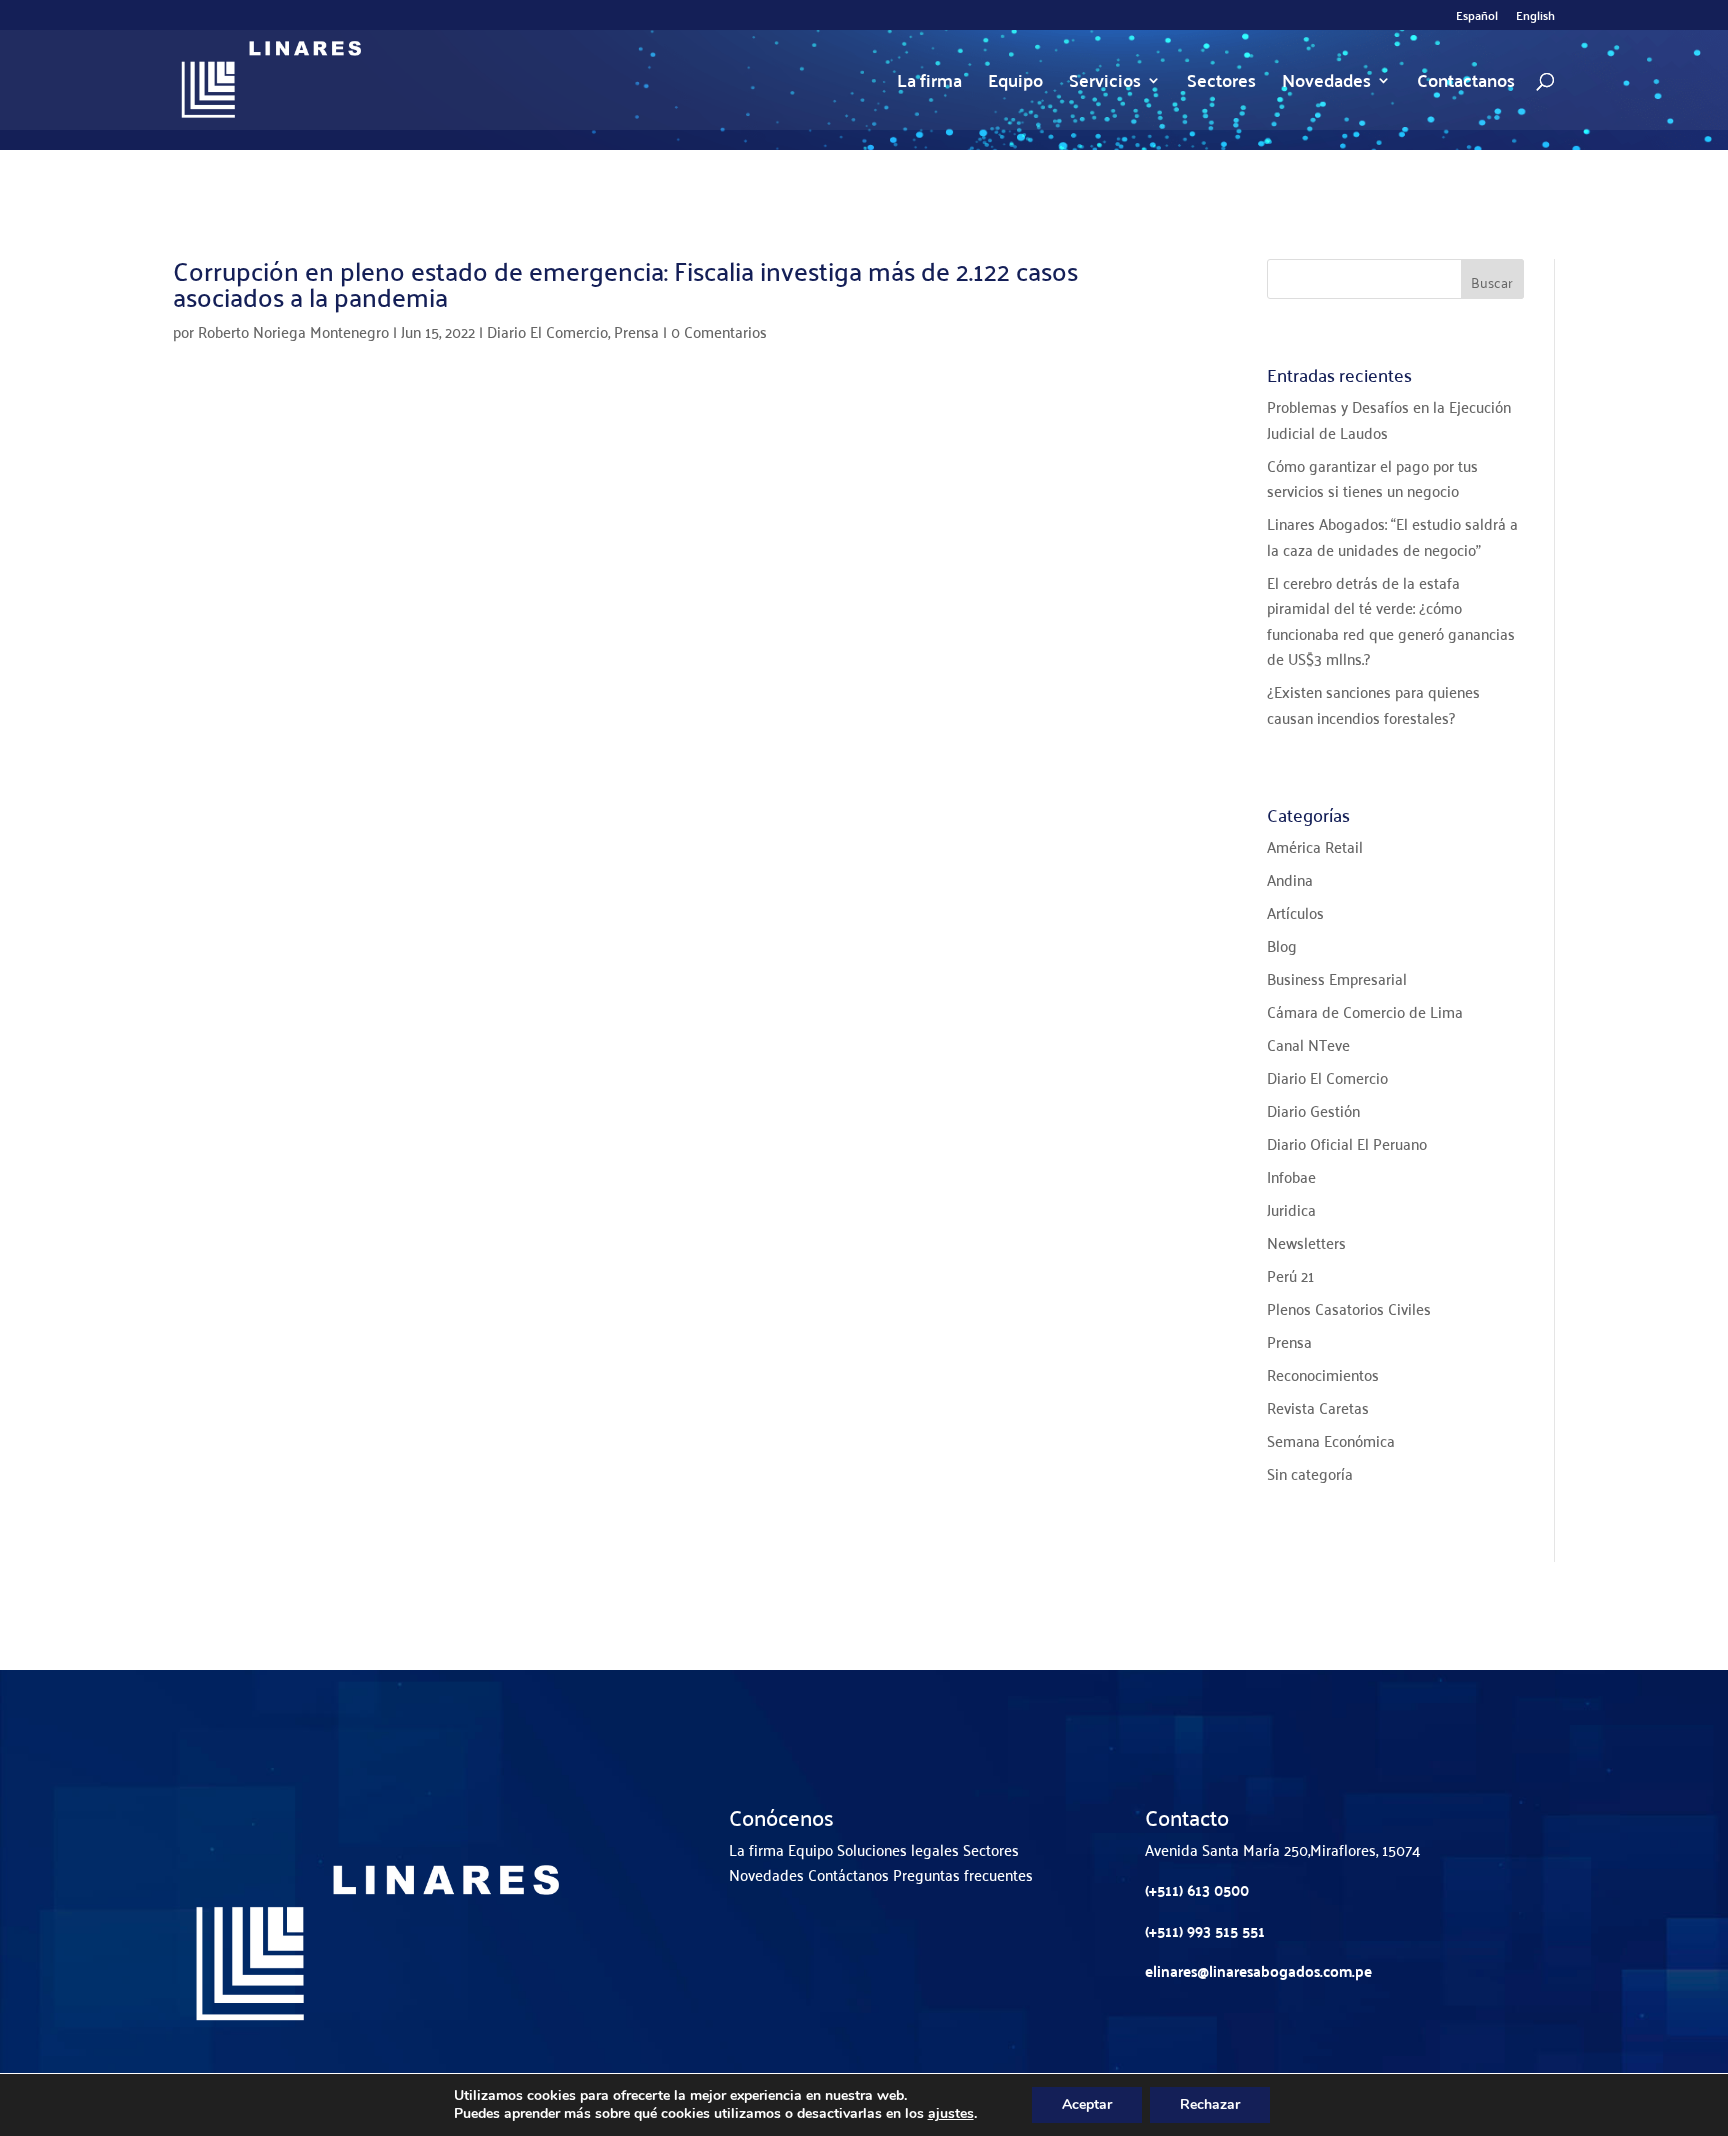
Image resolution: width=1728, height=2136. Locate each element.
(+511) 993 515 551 (1205, 1930)
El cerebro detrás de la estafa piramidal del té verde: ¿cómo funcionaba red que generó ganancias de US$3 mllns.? (1391, 620)
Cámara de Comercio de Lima (1365, 1011)
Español (1477, 17)
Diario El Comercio (547, 331)
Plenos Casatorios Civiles (1349, 1308)
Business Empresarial (1337, 978)
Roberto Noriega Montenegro (293, 331)
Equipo (1015, 84)
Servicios (1105, 84)
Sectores (1221, 84)
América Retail (1315, 846)
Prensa (636, 331)
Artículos (1295, 912)
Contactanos (1466, 84)
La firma (929, 84)
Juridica (1291, 1209)
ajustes (951, 2114)
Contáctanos (848, 1874)
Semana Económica (1331, 1440)
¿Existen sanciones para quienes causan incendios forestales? (1373, 704)
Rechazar (1210, 2104)
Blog (1282, 945)
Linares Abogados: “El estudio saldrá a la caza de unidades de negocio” (1392, 536)
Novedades (1326, 84)
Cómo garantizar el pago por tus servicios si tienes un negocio (1372, 478)
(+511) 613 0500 (1197, 1889)
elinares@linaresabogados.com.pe (1258, 1970)
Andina (1290, 879)
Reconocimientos (1323, 1374)
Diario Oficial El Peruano (1347, 1143)
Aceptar (1087, 2104)
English (1535, 17)
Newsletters (1306, 1242)
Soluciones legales (898, 1849)
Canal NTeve (1308, 1044)
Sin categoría (1310, 1473)
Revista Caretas (1318, 1407)
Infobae (1291, 1176)
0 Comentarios (719, 331)
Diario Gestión (1313, 1110)
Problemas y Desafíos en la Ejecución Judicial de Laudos (1389, 419)
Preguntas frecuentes (963, 1874)
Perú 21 (1290, 1275)
